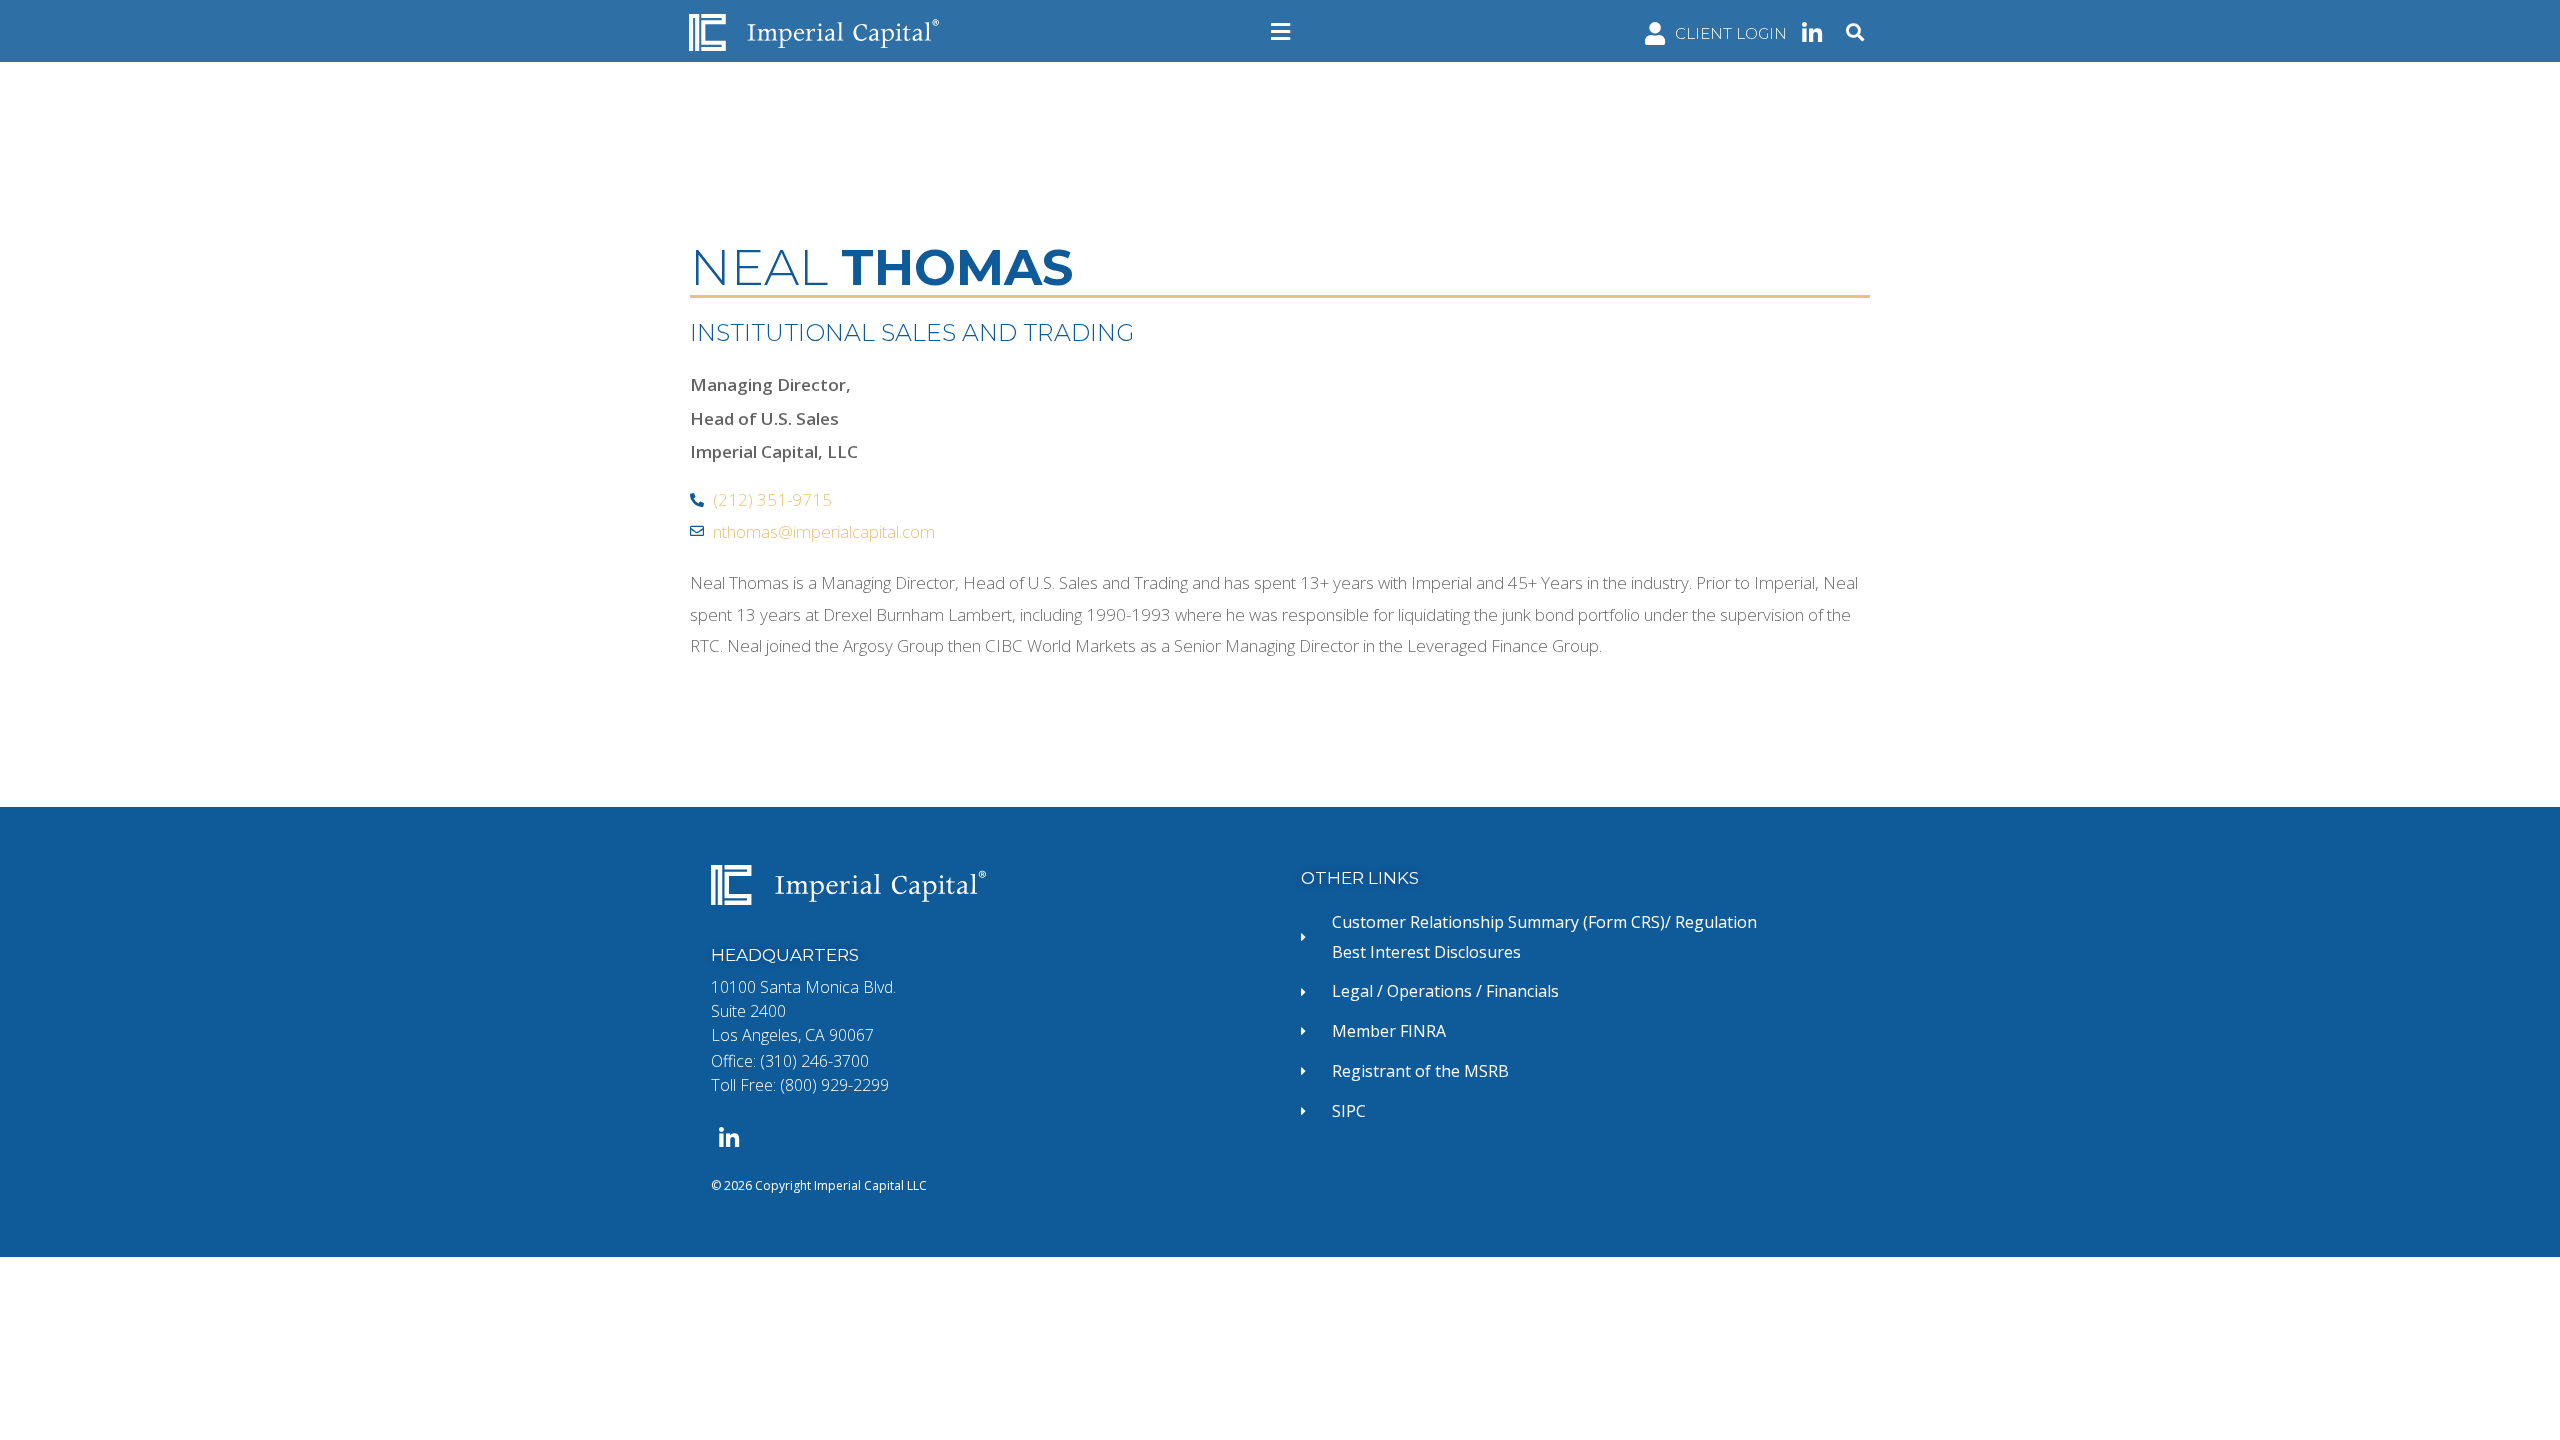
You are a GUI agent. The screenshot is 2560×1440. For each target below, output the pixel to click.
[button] (1280, 31)
